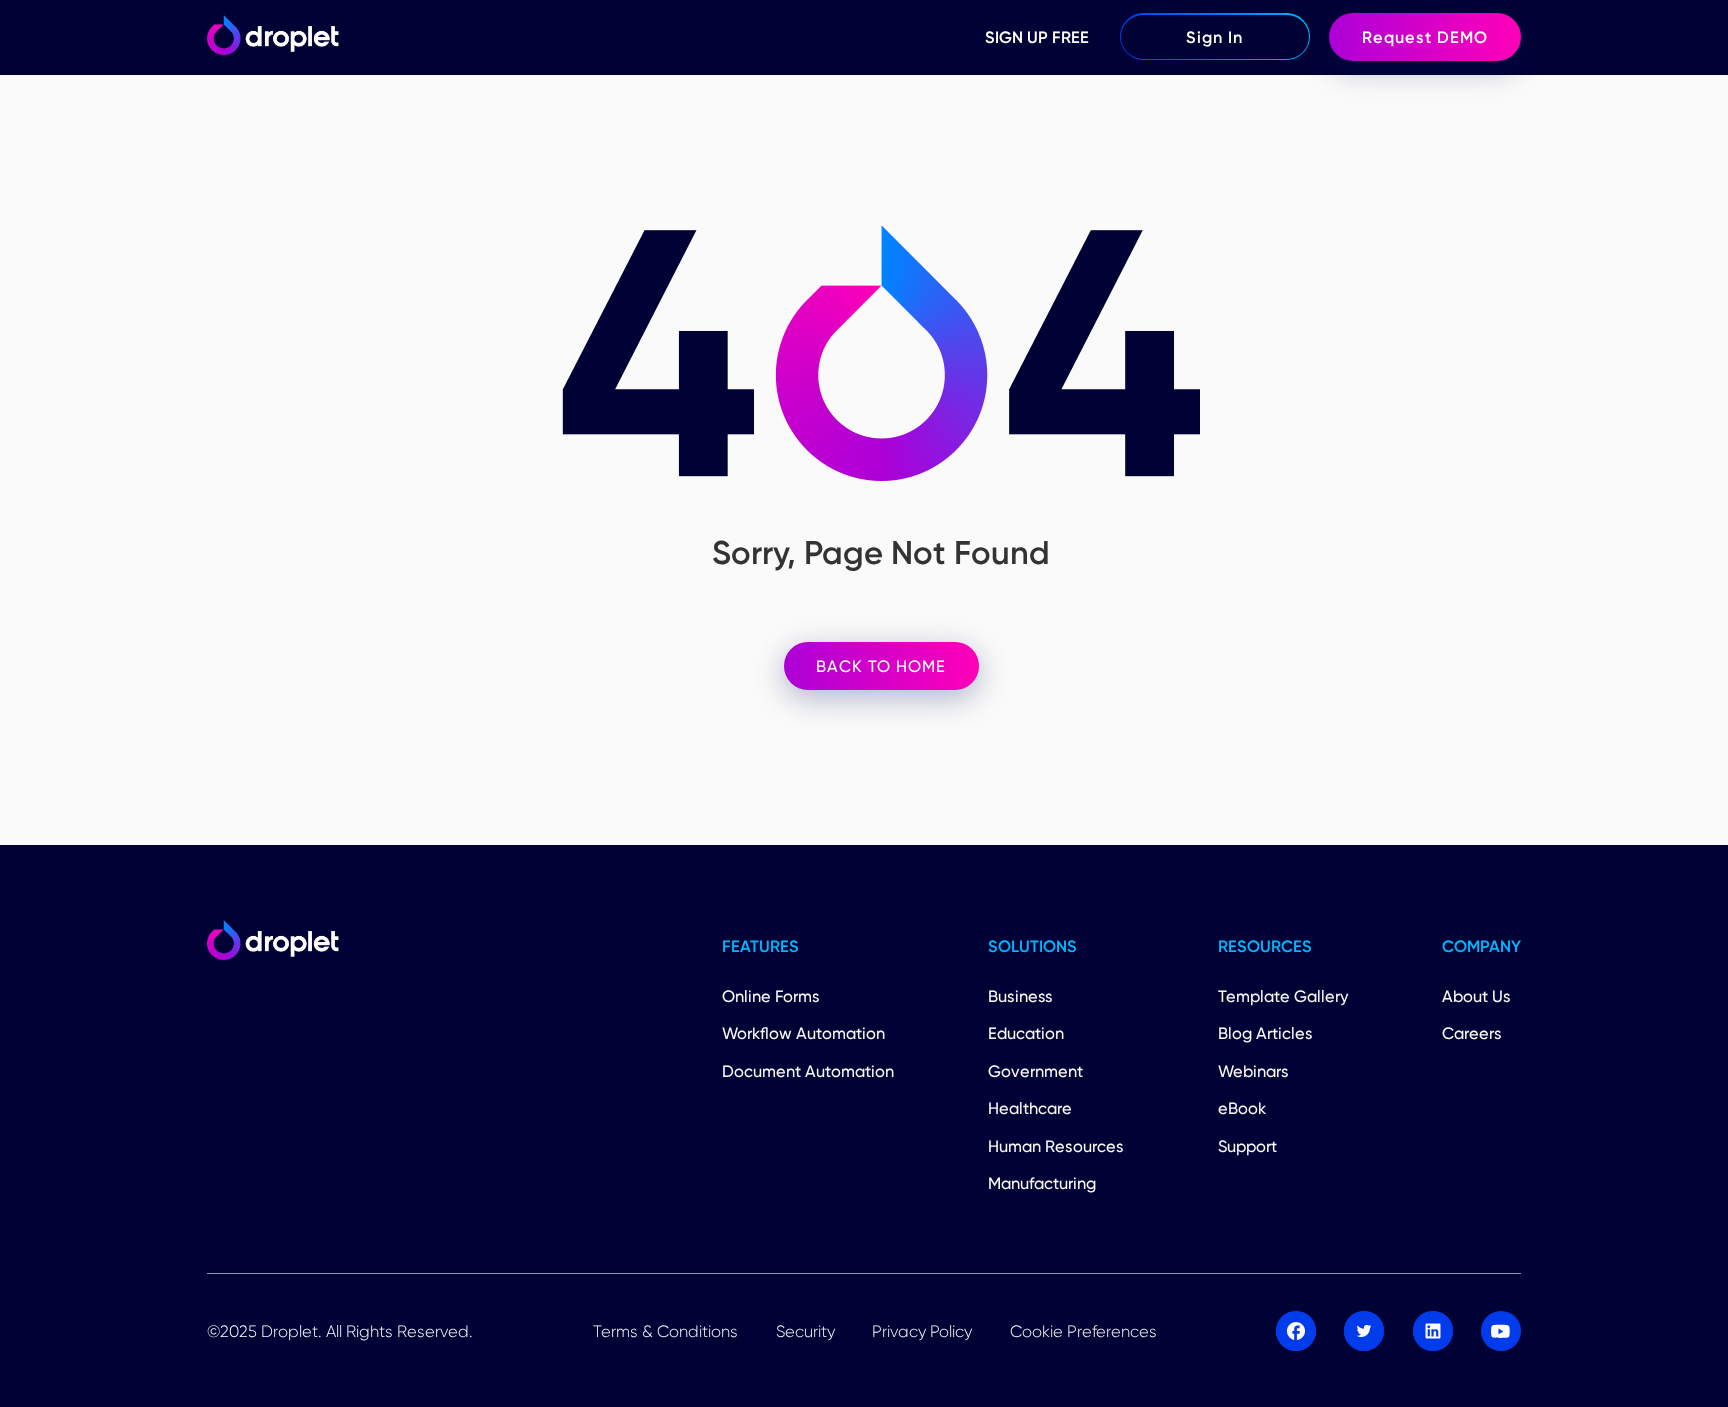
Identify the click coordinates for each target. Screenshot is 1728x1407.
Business (1020, 996)
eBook (1242, 1108)
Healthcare (1030, 1108)
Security (805, 1331)
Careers (1472, 1033)
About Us (1476, 996)
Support (1247, 1146)
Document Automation (808, 1071)
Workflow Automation (803, 1033)
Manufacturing (1042, 1183)
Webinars (1253, 1071)
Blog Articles (1265, 1033)
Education (1026, 1033)
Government (1035, 1071)
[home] (272, 37)
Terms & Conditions (665, 1331)
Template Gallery (1283, 996)
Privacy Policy (922, 1331)
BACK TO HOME (881, 666)
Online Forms (771, 996)
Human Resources (1056, 1146)
